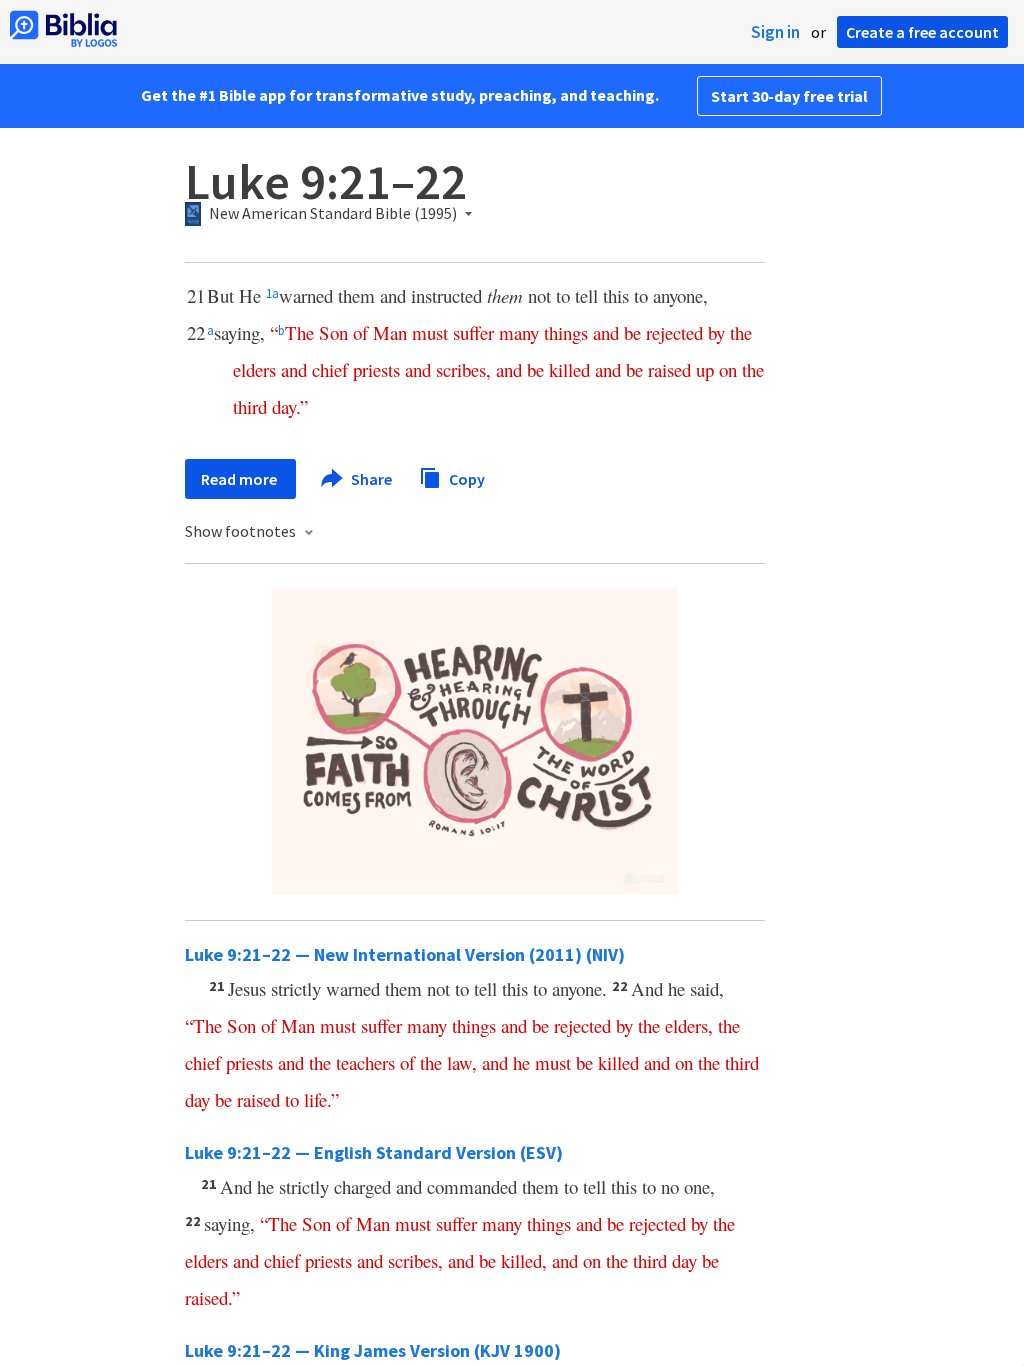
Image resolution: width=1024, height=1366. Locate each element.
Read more (240, 479)
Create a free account (922, 32)
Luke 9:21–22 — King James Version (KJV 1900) (373, 1350)
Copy (465, 478)
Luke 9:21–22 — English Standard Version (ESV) (374, 1152)
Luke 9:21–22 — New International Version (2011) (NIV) (405, 954)
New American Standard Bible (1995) (333, 214)
